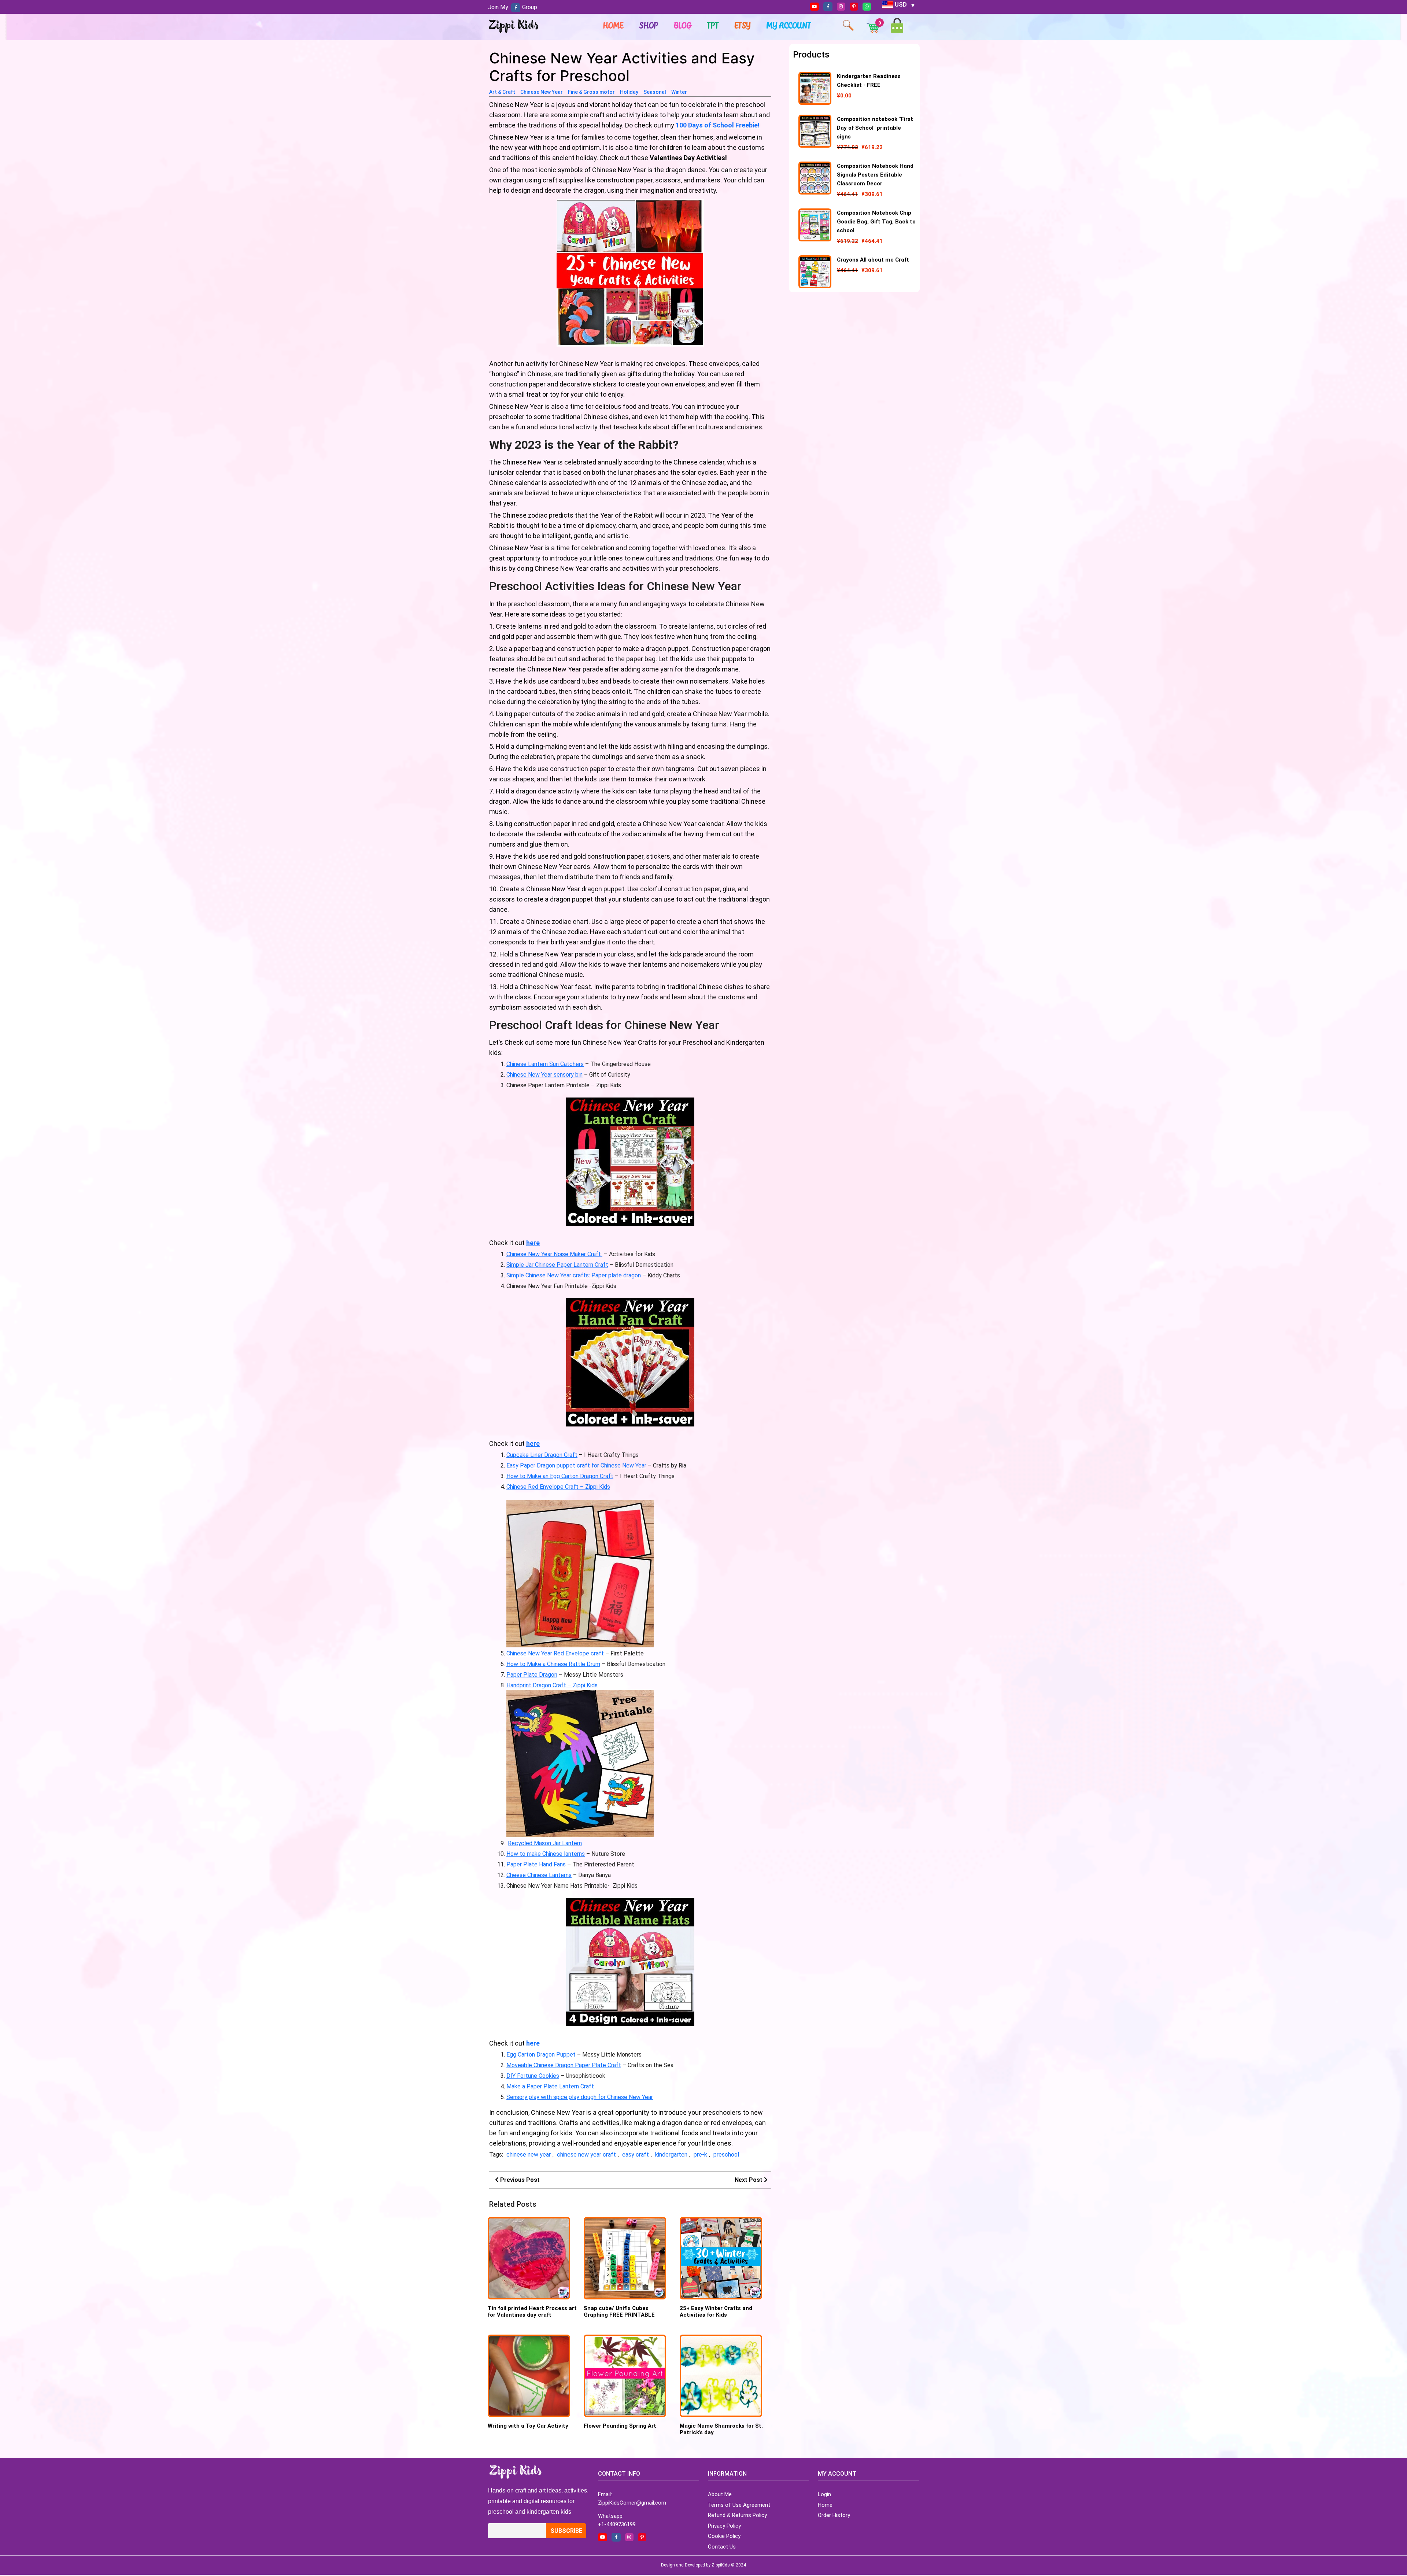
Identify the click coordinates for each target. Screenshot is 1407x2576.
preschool (726, 2155)
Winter (679, 92)
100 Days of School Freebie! (718, 125)
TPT (713, 25)
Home (613, 25)
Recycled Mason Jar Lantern (545, 1843)
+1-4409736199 (617, 2524)
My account (789, 25)
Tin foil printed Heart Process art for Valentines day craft (532, 2312)
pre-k (700, 2155)
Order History (834, 2515)
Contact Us (722, 2547)
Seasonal (655, 92)
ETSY (743, 25)
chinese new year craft (586, 2155)
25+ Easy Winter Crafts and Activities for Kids (716, 2312)
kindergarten (671, 2155)
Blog (683, 25)
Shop (649, 25)
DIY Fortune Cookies (533, 2076)
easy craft (636, 2155)
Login (824, 2494)
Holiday (629, 92)
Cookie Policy (724, 2536)
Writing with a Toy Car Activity (528, 2426)
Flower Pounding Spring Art (620, 2426)
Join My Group (513, 7)
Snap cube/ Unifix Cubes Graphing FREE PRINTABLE (619, 2312)
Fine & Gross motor (591, 92)
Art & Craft (502, 92)
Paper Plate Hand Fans (536, 1864)
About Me (720, 2494)
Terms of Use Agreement (739, 2505)
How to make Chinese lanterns (546, 1854)
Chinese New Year (542, 92)
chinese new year (529, 2155)
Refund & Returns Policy (737, 2515)
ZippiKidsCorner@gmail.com (632, 2503)
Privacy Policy (724, 2526)
